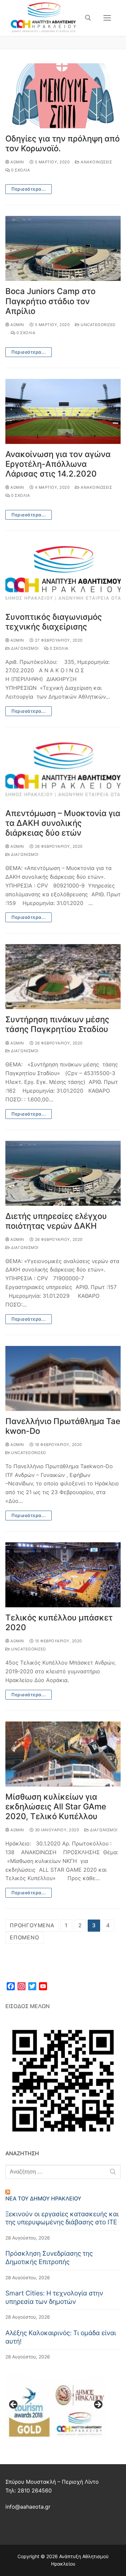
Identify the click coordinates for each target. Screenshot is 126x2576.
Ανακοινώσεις (96, 162)
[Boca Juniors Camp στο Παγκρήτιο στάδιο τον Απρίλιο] (63, 248)
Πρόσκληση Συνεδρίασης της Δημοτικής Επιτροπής (49, 2258)
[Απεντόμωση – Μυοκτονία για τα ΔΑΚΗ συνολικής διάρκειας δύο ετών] (63, 770)
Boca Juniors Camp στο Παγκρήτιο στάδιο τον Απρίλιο (50, 301)
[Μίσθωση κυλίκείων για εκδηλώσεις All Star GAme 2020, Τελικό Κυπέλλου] (63, 1754)
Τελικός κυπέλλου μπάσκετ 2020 (59, 1622)
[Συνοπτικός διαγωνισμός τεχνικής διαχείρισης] (63, 574)
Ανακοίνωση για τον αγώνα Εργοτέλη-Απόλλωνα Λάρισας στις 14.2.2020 (58, 464)
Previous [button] (14, 2405)
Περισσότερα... (29, 189)
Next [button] (98, 2405)
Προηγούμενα (32, 1925)
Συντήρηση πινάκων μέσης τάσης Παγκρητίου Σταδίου (57, 1024)
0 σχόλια (20, 170)
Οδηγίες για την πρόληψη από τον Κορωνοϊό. (62, 143)
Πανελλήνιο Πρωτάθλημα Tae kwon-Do (63, 1426)
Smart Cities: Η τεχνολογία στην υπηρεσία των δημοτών (54, 2297)
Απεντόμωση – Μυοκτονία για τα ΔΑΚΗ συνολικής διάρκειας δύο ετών (63, 823)
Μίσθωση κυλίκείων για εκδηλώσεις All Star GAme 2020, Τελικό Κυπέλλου (56, 1807)
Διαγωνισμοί (24, 648)
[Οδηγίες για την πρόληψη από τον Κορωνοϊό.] (63, 96)
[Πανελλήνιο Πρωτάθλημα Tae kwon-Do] (63, 1378)
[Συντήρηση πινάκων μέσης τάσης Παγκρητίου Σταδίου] (63, 977)
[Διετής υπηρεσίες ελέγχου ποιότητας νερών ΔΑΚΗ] (63, 1173)
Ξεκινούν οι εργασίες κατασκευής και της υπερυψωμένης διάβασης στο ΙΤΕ (62, 2218)
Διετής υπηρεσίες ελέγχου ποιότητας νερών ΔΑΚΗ (56, 1221)
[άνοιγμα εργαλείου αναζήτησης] (88, 18)
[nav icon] (107, 18)
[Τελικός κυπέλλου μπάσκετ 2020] (63, 1575)
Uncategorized (98, 325)
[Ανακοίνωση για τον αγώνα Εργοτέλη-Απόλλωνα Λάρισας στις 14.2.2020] (63, 411)
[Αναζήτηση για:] (63, 2172)
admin (17, 162)
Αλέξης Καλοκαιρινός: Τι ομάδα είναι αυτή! (61, 2337)
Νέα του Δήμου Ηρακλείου (43, 2198)
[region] (56, 2407)
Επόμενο (25, 1937)
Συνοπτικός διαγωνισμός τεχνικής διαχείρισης (54, 622)
